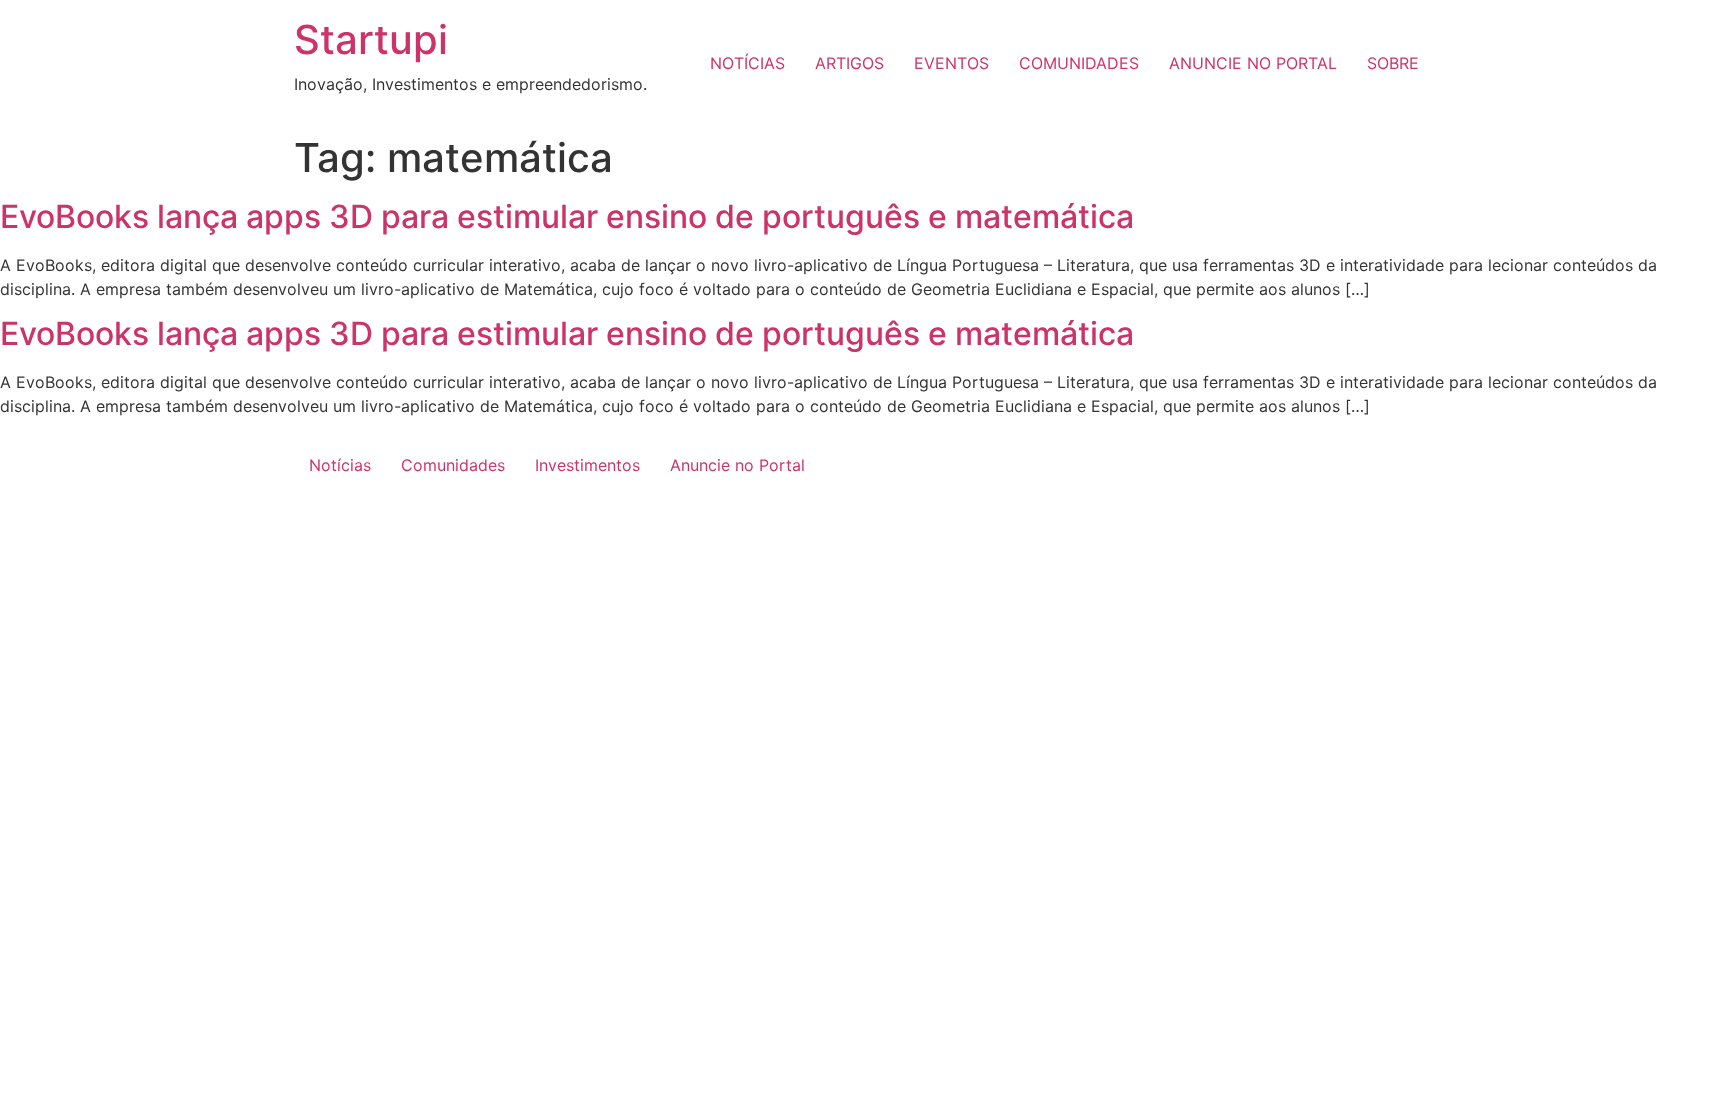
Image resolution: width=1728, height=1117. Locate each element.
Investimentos (587, 465)
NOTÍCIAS (747, 63)
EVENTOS (951, 63)
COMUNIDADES (1079, 63)
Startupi (371, 39)
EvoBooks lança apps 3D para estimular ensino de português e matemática (567, 216)
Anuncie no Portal (737, 465)
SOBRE (1393, 63)
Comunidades (453, 465)
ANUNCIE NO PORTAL (1253, 63)
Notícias (340, 465)
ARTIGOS (849, 63)
